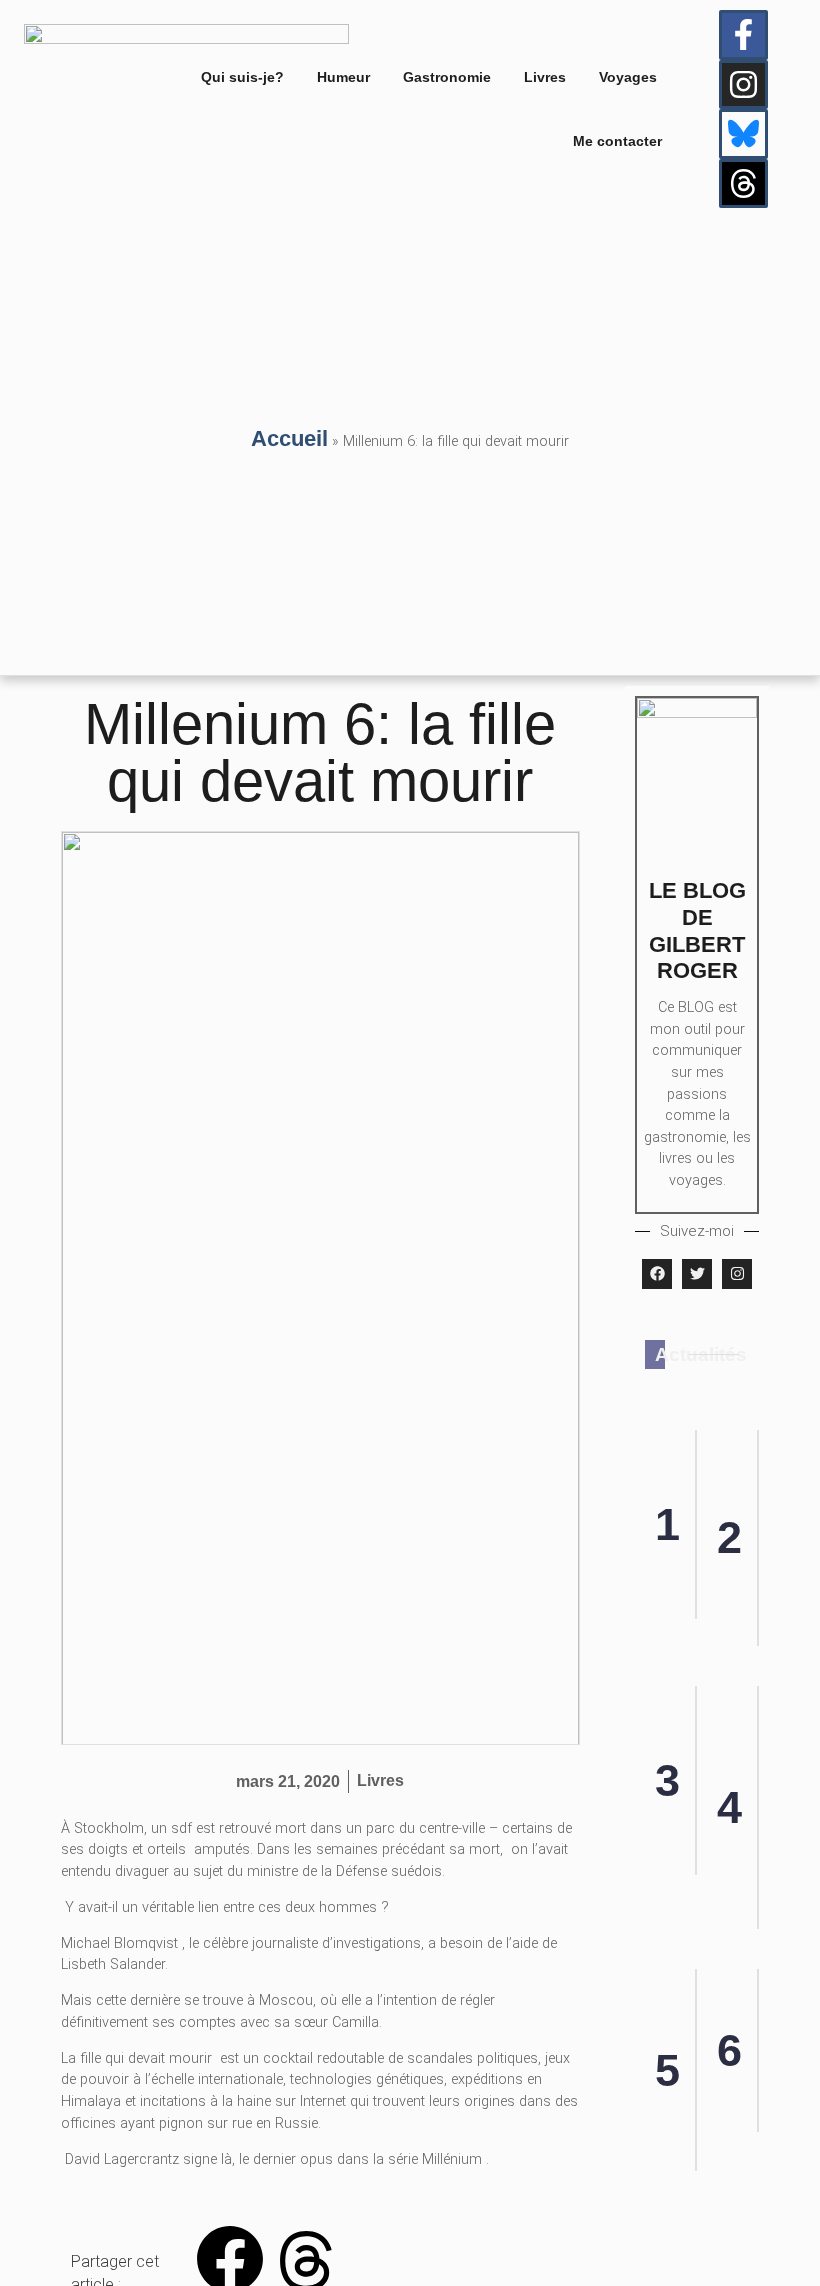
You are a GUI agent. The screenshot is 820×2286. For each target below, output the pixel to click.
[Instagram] (744, 85)
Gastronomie (447, 77)
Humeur (343, 77)
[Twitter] (697, 1274)
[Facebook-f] (744, 35)
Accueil (289, 438)
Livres (545, 77)
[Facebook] (657, 1274)
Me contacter (617, 141)
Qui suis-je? (242, 77)
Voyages (628, 77)
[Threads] (744, 184)
